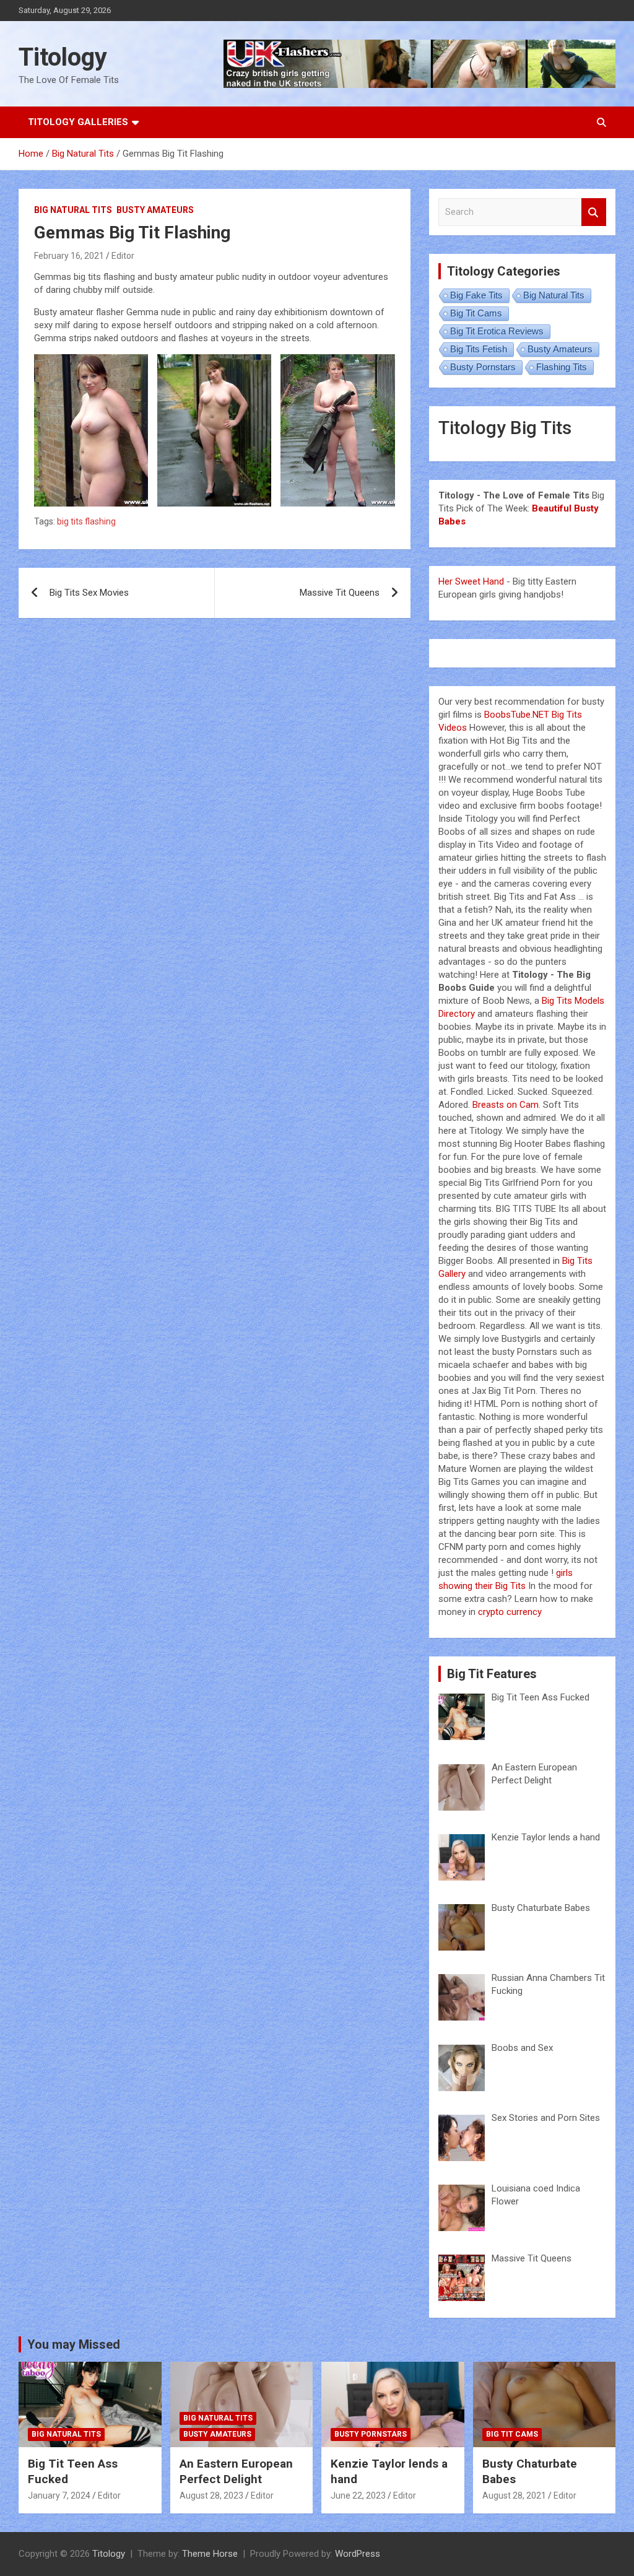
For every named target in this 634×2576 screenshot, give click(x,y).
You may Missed (74, 2344)
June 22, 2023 (358, 2495)
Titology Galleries (78, 122)
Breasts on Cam (506, 1105)
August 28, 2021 (514, 2495)
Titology (63, 57)
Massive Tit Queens (340, 593)
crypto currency (510, 1612)
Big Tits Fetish (479, 349)
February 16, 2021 (69, 256)
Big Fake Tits (476, 295)
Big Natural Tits (73, 210)
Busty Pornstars (483, 367)
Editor (123, 256)
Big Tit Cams (476, 313)
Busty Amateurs (155, 210)
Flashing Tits (562, 367)
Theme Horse (210, 2554)
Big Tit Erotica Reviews (497, 331)
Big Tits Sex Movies (89, 593)
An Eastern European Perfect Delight (236, 2471)
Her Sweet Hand (471, 581)
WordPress (358, 2554)
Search (594, 212)
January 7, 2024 (59, 2495)
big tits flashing (86, 521)
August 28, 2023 (211, 2495)
